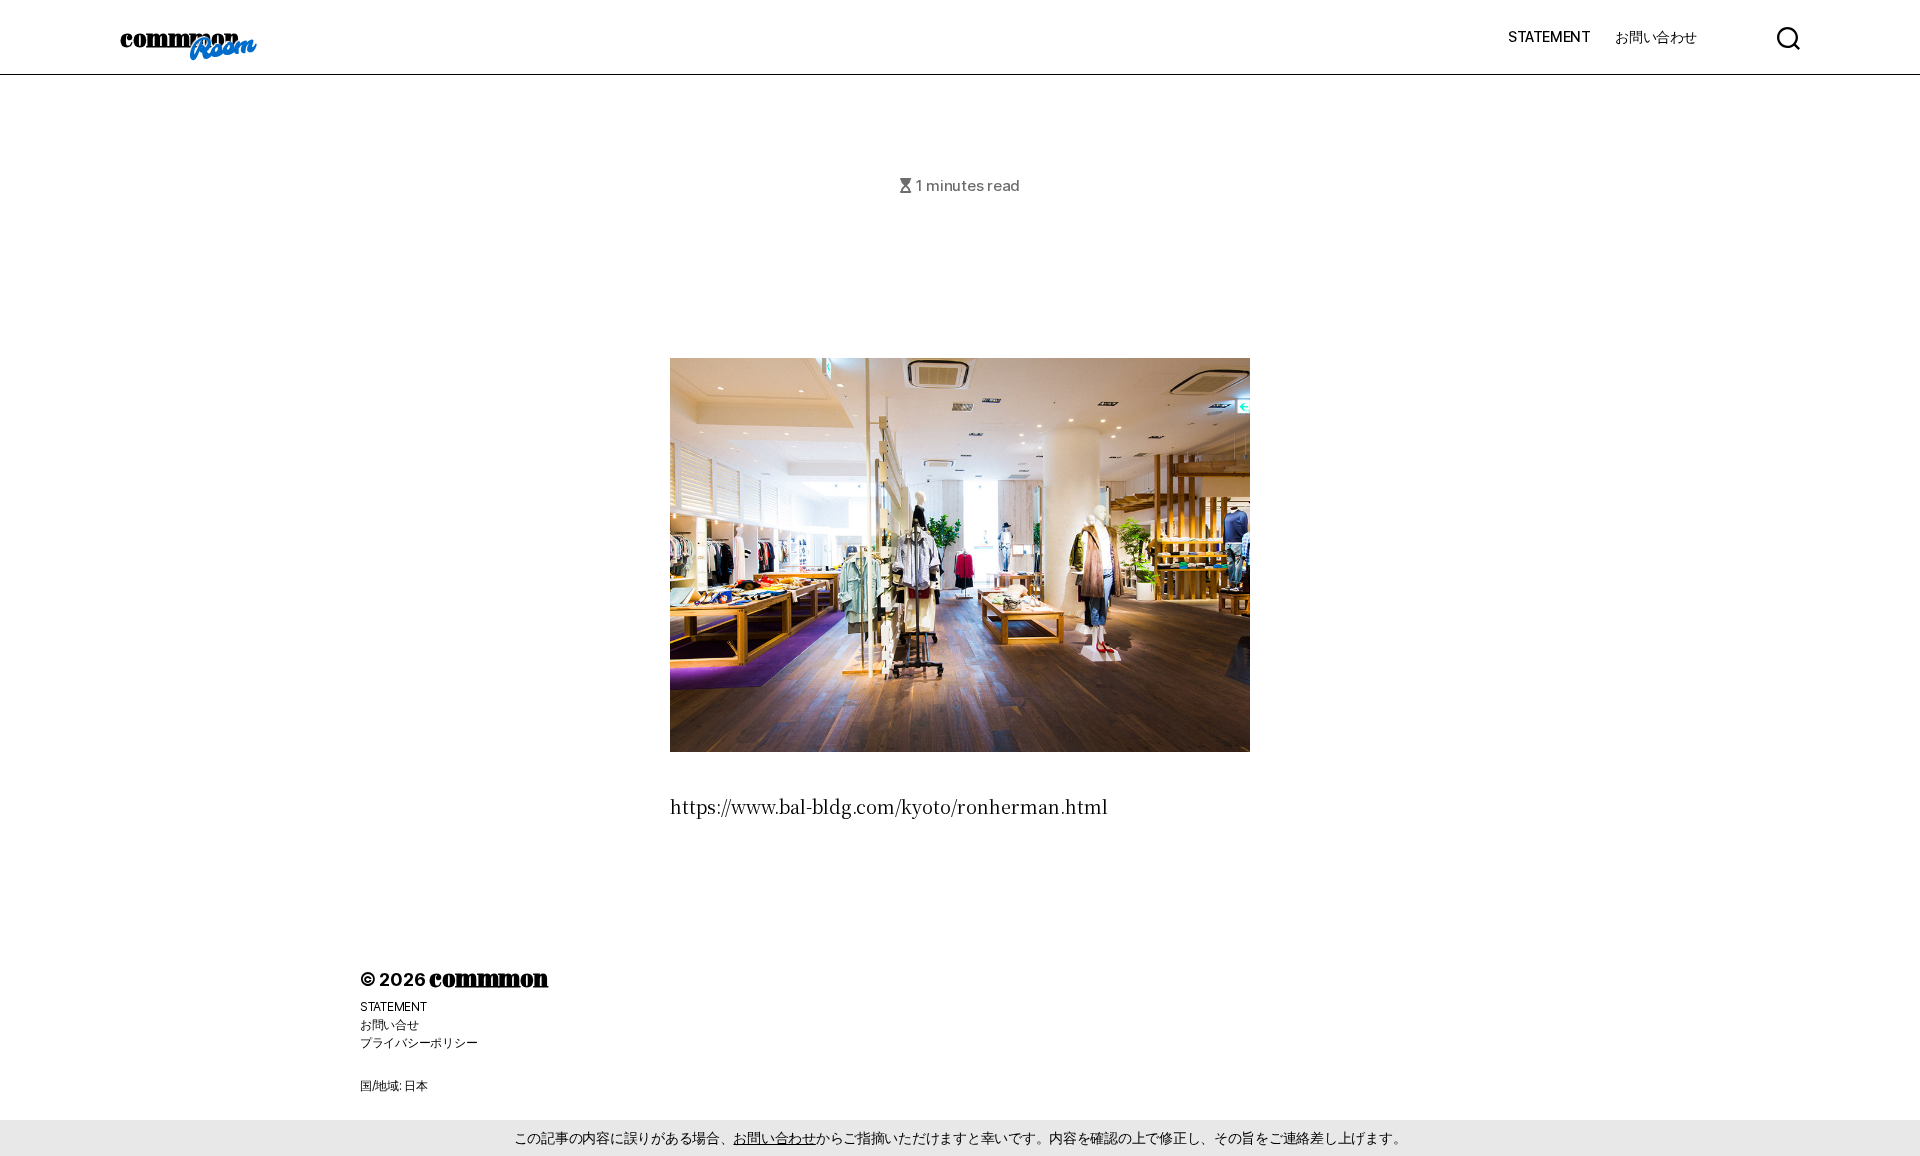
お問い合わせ (1656, 36)
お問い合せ (389, 1024)
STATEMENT (1549, 36)
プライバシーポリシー (418, 1042)
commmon (179, 37)
